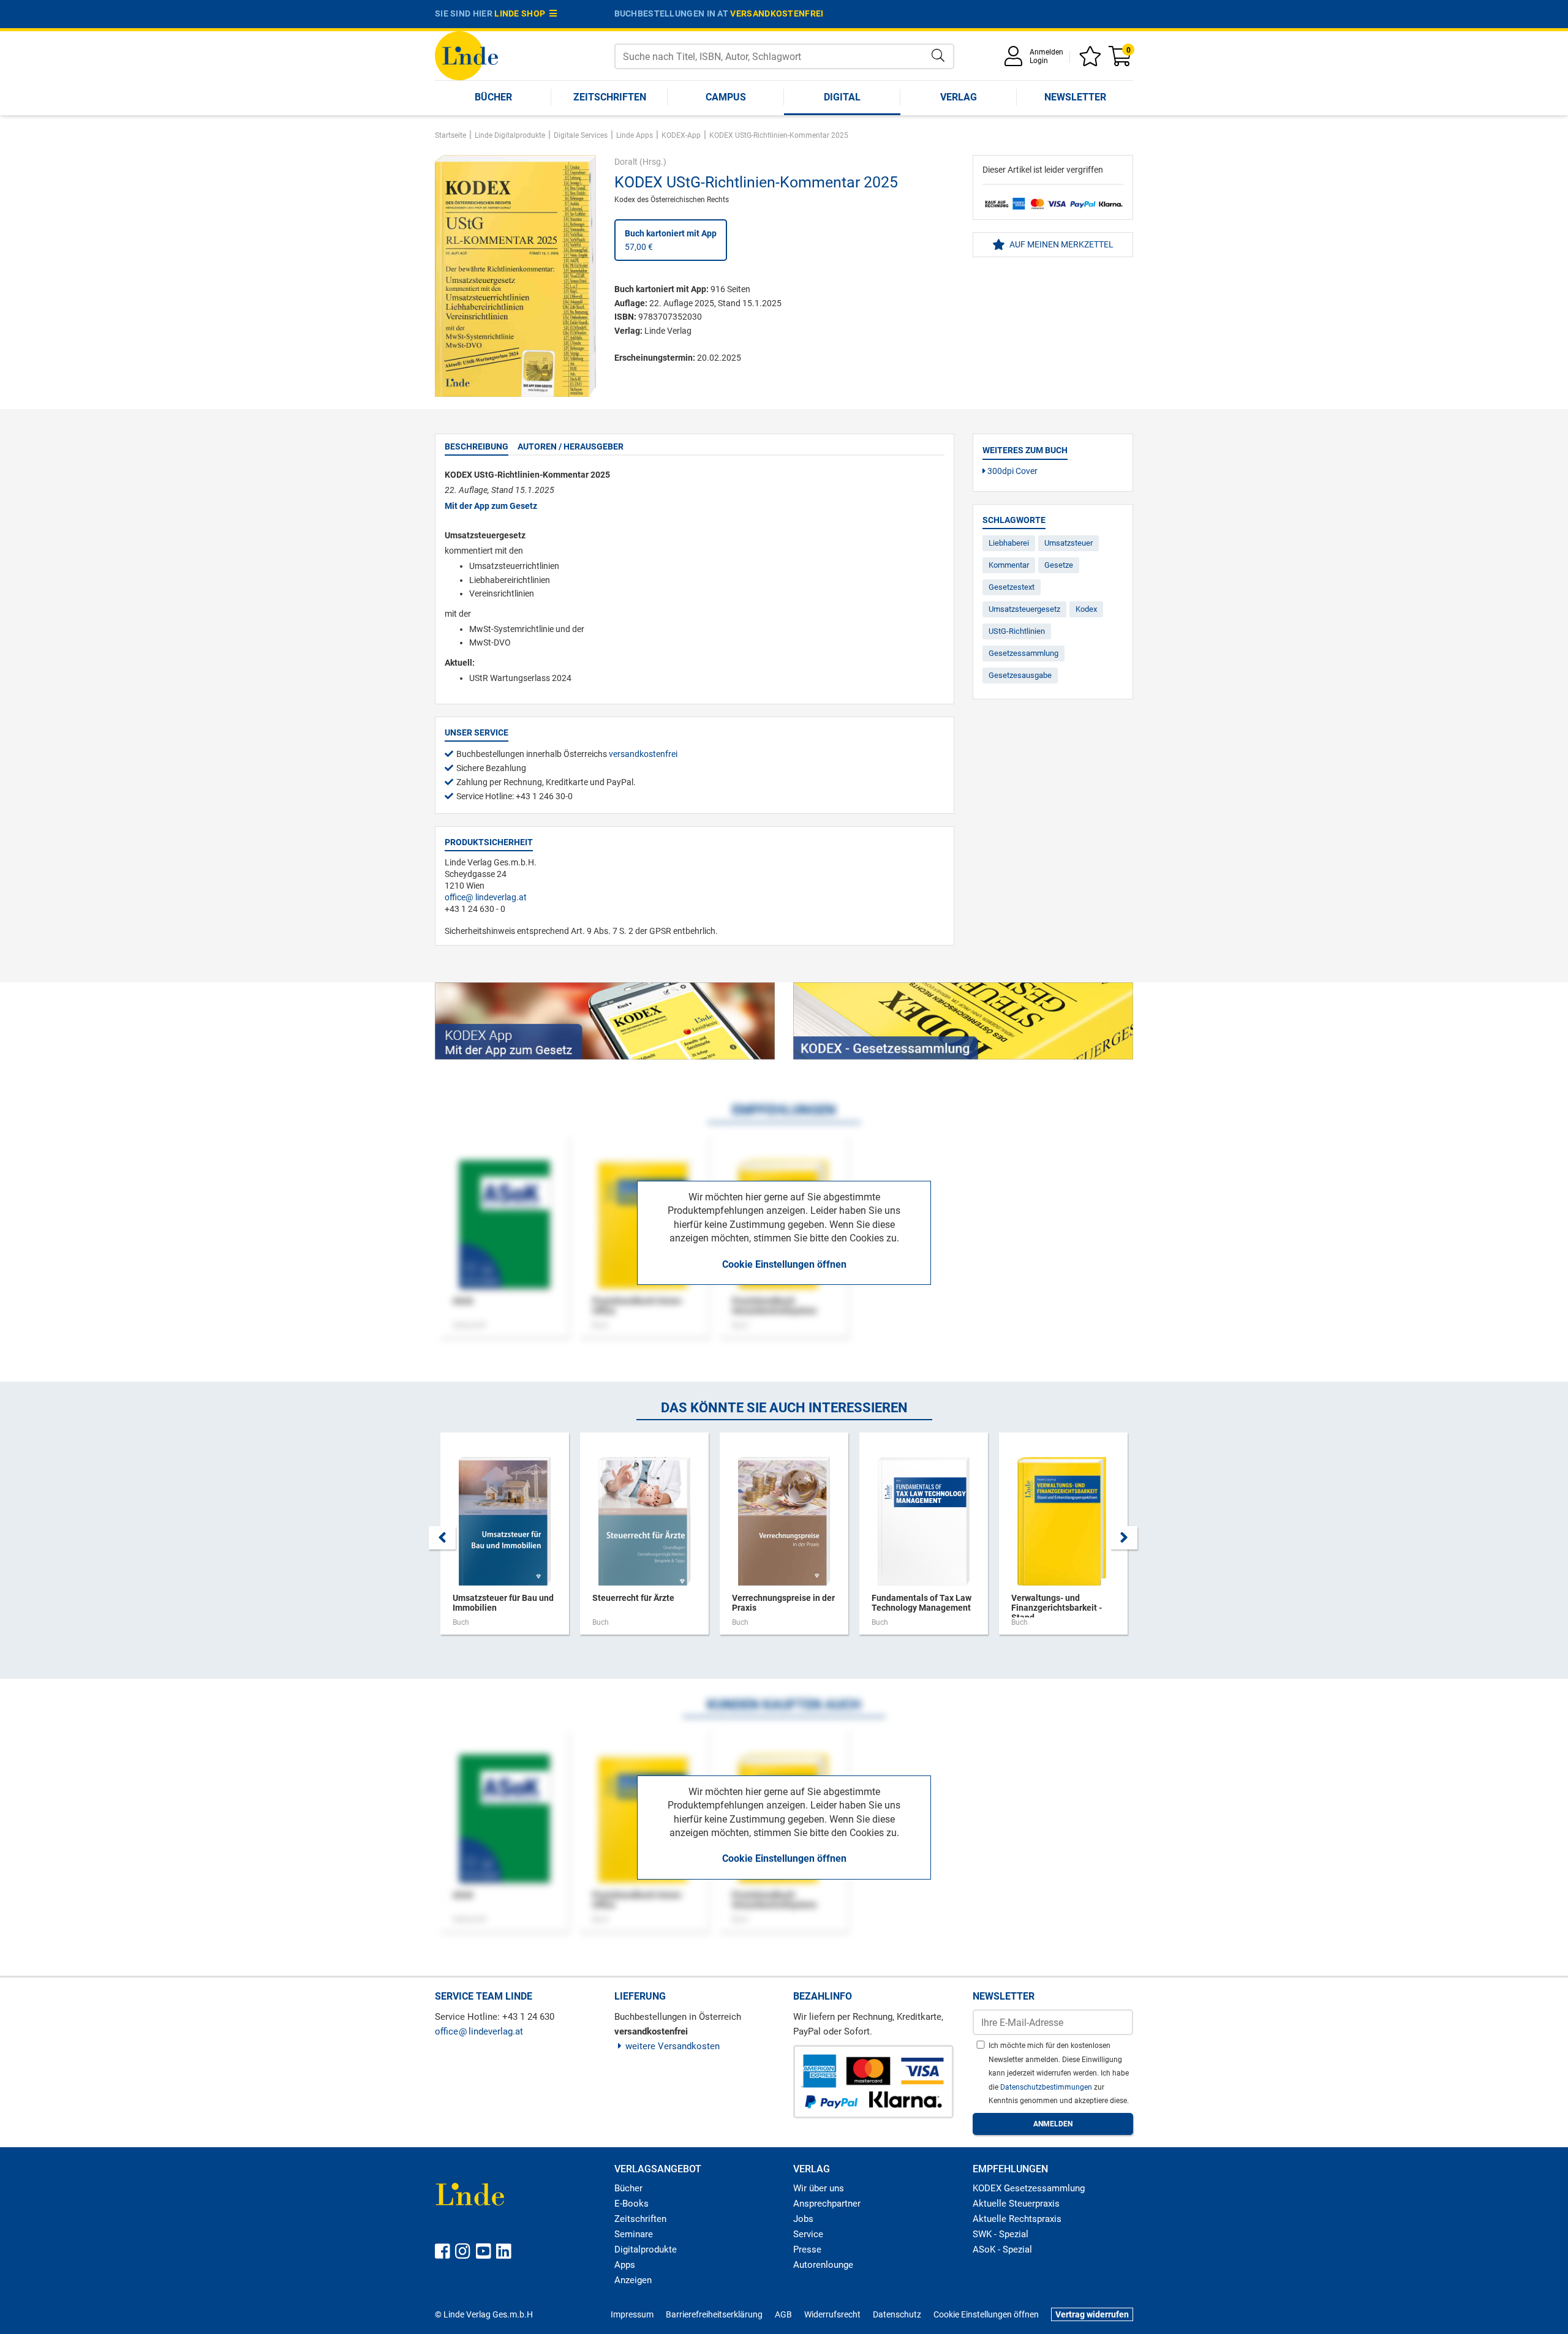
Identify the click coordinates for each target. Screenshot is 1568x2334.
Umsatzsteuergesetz (1024, 609)
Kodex (1086, 609)
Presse (807, 2249)
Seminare (634, 2234)
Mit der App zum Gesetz (491, 506)
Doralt (626, 162)
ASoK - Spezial (1002, 2249)
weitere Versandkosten (673, 2046)
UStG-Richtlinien (1017, 631)
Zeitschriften (610, 97)
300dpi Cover (1012, 471)
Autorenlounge (823, 2265)
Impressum (632, 2314)
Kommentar (1009, 565)
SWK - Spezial (1001, 2234)
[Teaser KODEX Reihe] (963, 1021)
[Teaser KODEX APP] (605, 1021)
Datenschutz (897, 2314)
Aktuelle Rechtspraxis (1017, 2219)
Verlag (959, 97)
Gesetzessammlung (1023, 653)
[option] (505, 1540)
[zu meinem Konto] (1016, 60)
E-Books (631, 2204)
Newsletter (1075, 97)
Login (1039, 61)
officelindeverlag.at (486, 897)
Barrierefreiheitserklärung (714, 2314)
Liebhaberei (1009, 543)
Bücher (493, 97)
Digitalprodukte (646, 2249)
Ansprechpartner (827, 2204)
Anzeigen (633, 2280)
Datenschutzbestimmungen (1047, 2087)
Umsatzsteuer (1069, 543)
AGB (783, 2314)
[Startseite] (466, 55)
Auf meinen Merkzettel (1061, 244)
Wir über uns (819, 2188)
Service (808, 2234)
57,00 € (671, 240)
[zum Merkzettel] (1092, 60)
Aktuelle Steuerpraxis (1016, 2204)
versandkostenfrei (777, 13)
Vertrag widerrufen (1092, 2314)
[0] (1121, 60)
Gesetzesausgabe (1020, 675)
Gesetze (1059, 565)
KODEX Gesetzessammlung (1029, 2188)
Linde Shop (522, 13)
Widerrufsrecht (832, 2314)
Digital (842, 97)
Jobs (803, 2219)
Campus (726, 97)
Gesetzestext (1012, 587)
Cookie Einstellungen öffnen (784, 1264)
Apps (625, 2265)
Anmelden (1046, 52)
